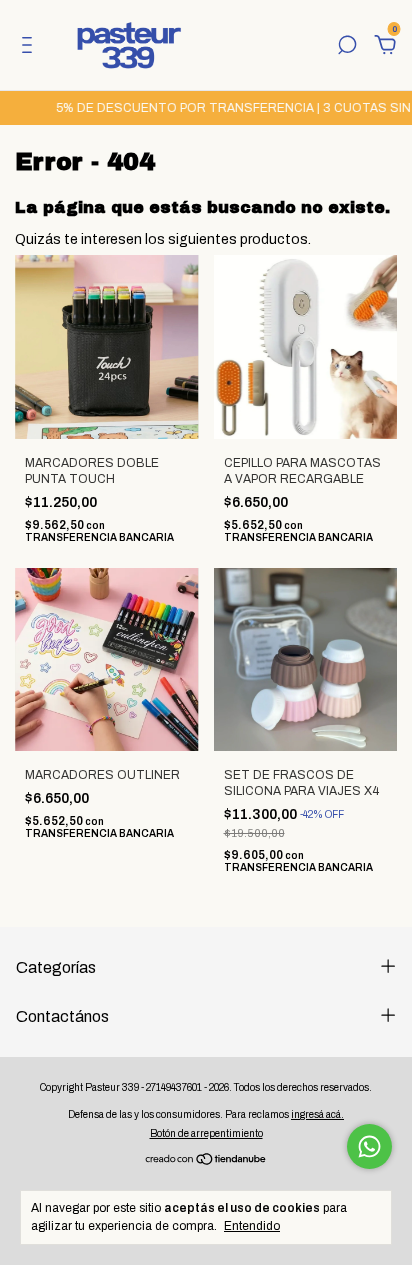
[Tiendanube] (206, 1161)
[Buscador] (347, 47)
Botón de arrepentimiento (206, 1133)
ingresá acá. (317, 1114)
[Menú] (30, 47)
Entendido (252, 1226)
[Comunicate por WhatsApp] (369, 1146)
